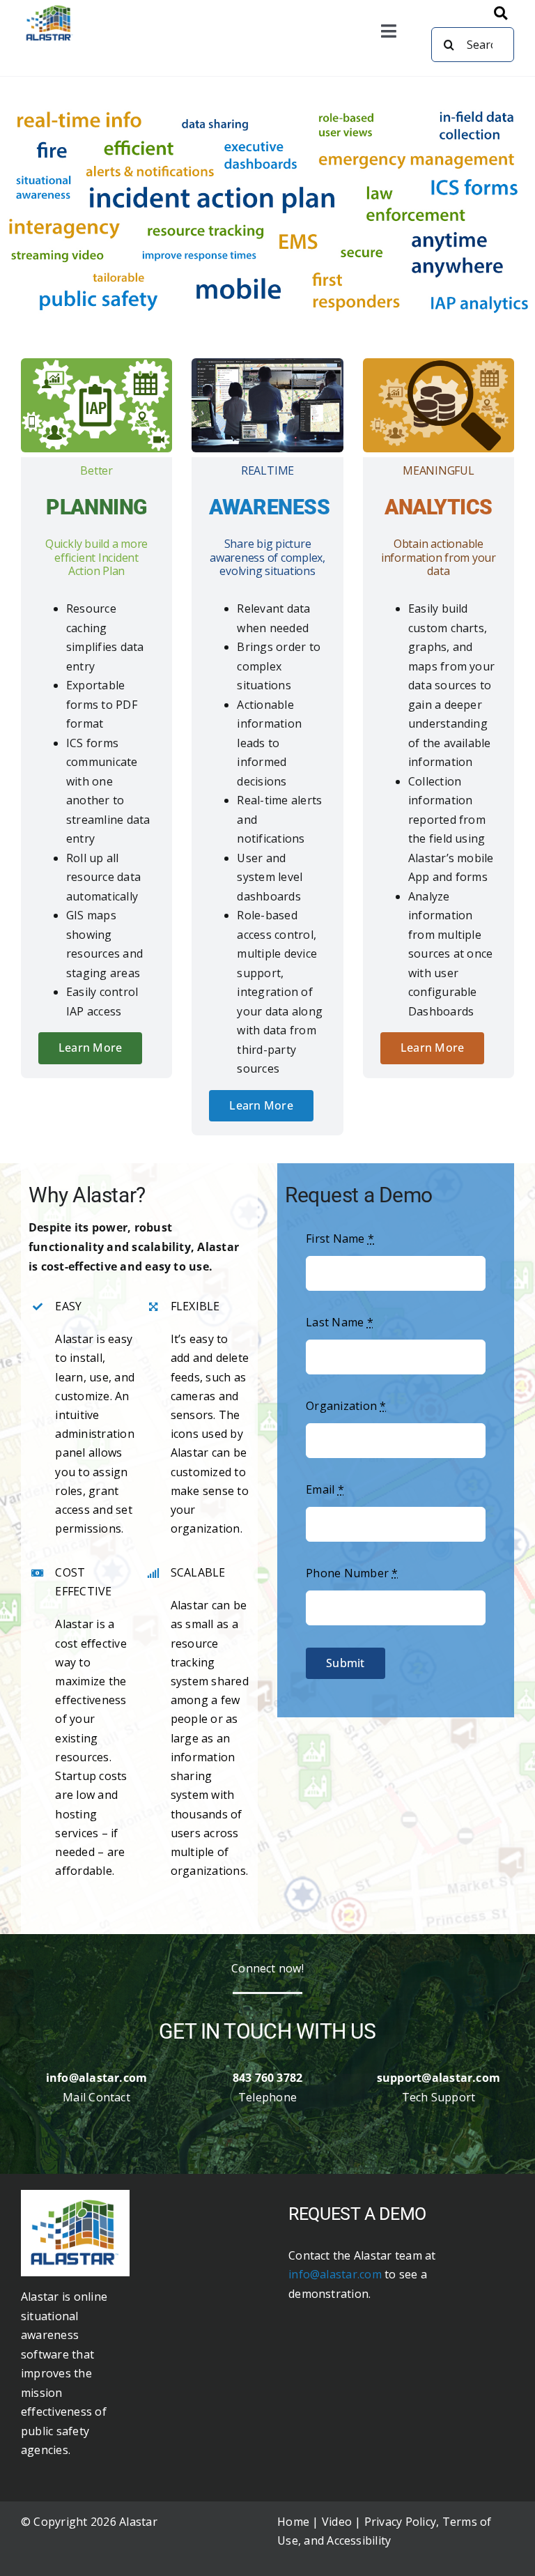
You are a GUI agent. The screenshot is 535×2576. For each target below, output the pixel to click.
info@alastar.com (336, 2274)
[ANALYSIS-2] (75, 2195)
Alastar (138, 2522)
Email (325, 1489)
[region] (267, 210)
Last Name (340, 1322)
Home (293, 2522)
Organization (346, 1406)
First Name (340, 1239)
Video (337, 2522)
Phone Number (352, 1573)
